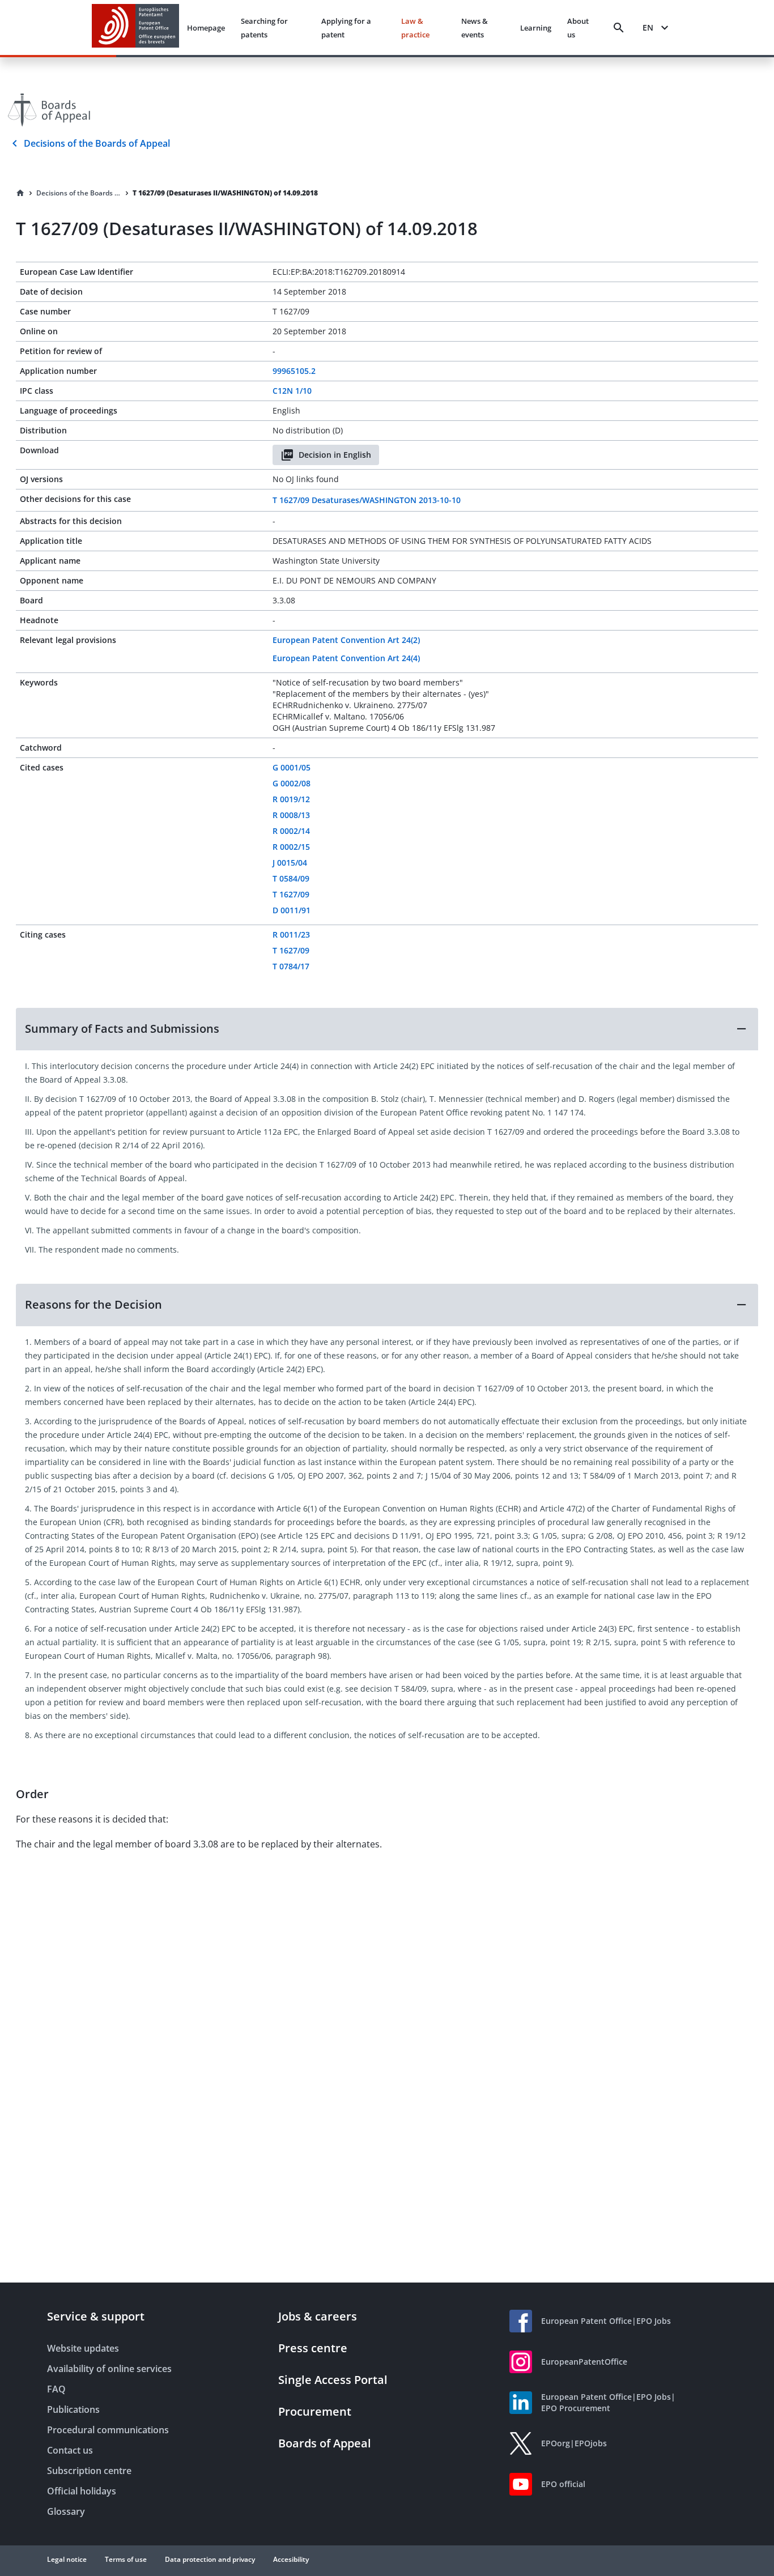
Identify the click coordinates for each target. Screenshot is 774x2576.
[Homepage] (20, 193)
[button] (387, 1029)
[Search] (619, 28)
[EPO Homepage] (135, 27)
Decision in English (335, 455)
